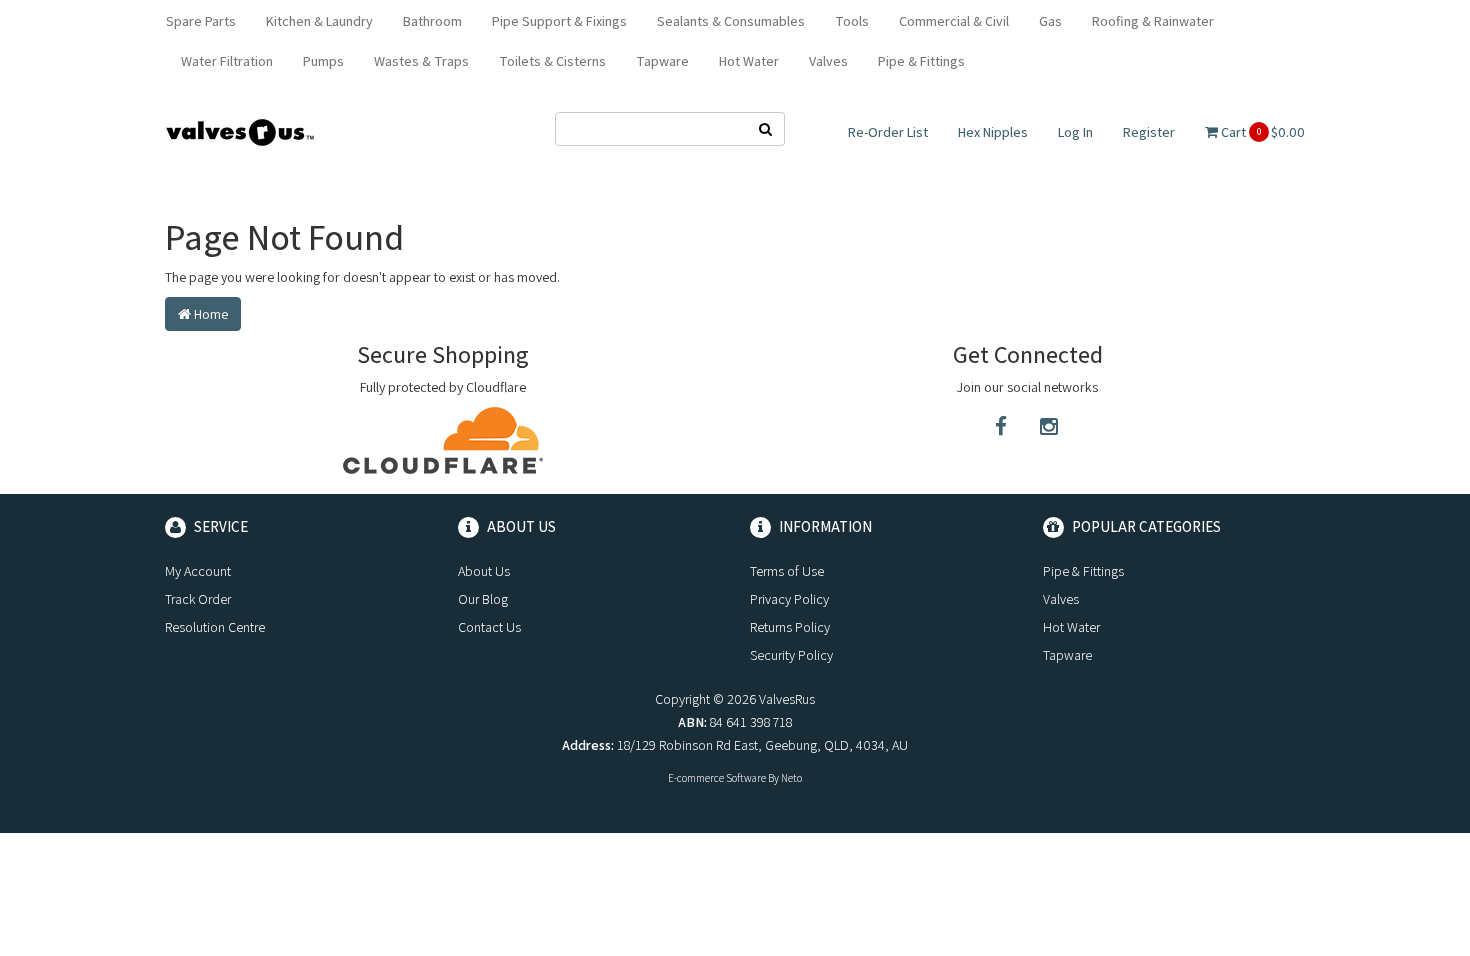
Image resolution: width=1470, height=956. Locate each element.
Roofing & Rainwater (1153, 21)
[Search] (766, 129)
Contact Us (489, 627)
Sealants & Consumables (731, 21)
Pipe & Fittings (921, 61)
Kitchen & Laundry (319, 21)
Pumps (323, 61)
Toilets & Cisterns (552, 61)
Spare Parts (201, 21)
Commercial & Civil (954, 21)
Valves (828, 61)
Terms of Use (787, 571)
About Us (484, 571)
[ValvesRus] (240, 131)
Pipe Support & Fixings (559, 21)
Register (1149, 132)
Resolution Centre (215, 627)
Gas (1050, 21)
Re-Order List (888, 132)
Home (209, 314)
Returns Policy (790, 627)
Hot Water (749, 61)
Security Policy (791, 655)
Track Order (198, 599)
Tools (852, 21)
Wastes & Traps (421, 61)
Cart (1261, 132)
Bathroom (432, 21)
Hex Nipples (993, 132)
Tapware (662, 61)
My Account (198, 571)
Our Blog (483, 599)
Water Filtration (227, 61)
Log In (1075, 132)
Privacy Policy (789, 599)
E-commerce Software (717, 778)
